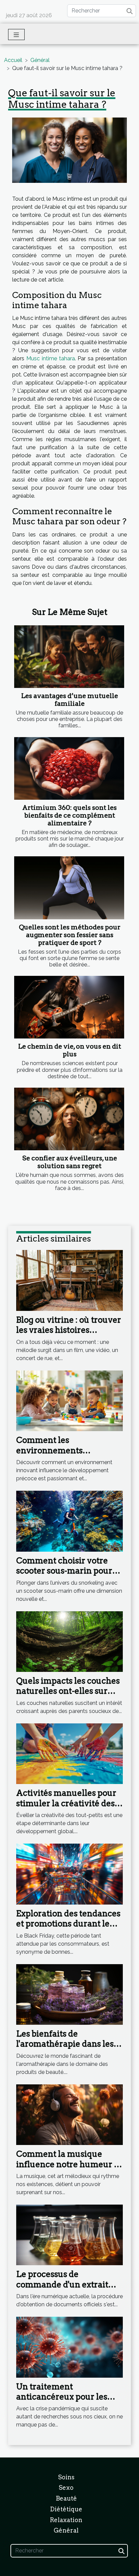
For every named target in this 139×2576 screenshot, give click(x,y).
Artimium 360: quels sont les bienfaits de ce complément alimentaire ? (69, 815)
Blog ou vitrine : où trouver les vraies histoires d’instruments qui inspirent (69, 1335)
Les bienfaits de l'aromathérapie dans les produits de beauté (65, 2044)
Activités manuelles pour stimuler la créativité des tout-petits (66, 1803)
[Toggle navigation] (16, 35)
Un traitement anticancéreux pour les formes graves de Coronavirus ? (62, 2402)
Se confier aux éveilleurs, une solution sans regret (70, 1162)
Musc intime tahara (51, 358)
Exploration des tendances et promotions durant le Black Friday (68, 1924)
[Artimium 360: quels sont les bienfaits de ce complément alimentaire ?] (69, 768)
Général (40, 60)
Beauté (66, 2498)
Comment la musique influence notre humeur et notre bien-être (69, 2164)
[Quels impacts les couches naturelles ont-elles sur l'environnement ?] (69, 1641)
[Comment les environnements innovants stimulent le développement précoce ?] (69, 1400)
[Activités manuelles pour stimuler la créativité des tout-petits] (69, 1753)
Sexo (66, 2488)
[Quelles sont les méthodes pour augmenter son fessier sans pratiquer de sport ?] (69, 888)
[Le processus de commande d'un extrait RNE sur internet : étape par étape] (69, 2234)
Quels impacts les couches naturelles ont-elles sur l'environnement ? (68, 1691)
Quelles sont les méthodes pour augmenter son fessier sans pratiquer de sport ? (70, 935)
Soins (66, 2477)
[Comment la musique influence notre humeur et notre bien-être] (69, 2114)
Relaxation (66, 2520)
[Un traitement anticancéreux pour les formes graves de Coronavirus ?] (69, 2347)
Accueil (13, 60)
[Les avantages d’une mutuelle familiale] (69, 657)
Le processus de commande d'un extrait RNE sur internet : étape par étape (63, 2289)
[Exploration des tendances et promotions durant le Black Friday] (69, 1874)
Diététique (66, 2509)
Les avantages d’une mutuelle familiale (70, 700)
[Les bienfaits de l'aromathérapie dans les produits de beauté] (69, 1994)
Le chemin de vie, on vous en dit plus (70, 1050)
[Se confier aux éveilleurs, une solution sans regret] (69, 1119)
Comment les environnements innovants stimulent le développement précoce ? (67, 1455)
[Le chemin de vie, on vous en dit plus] (69, 1007)
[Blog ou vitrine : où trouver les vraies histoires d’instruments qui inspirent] (69, 1280)
